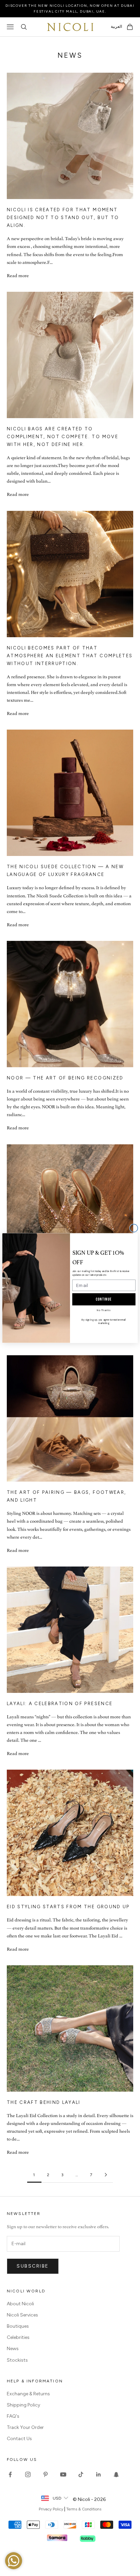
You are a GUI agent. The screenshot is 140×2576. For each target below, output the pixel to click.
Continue (104, 1299)
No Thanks (104, 1310)
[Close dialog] (134, 1228)
